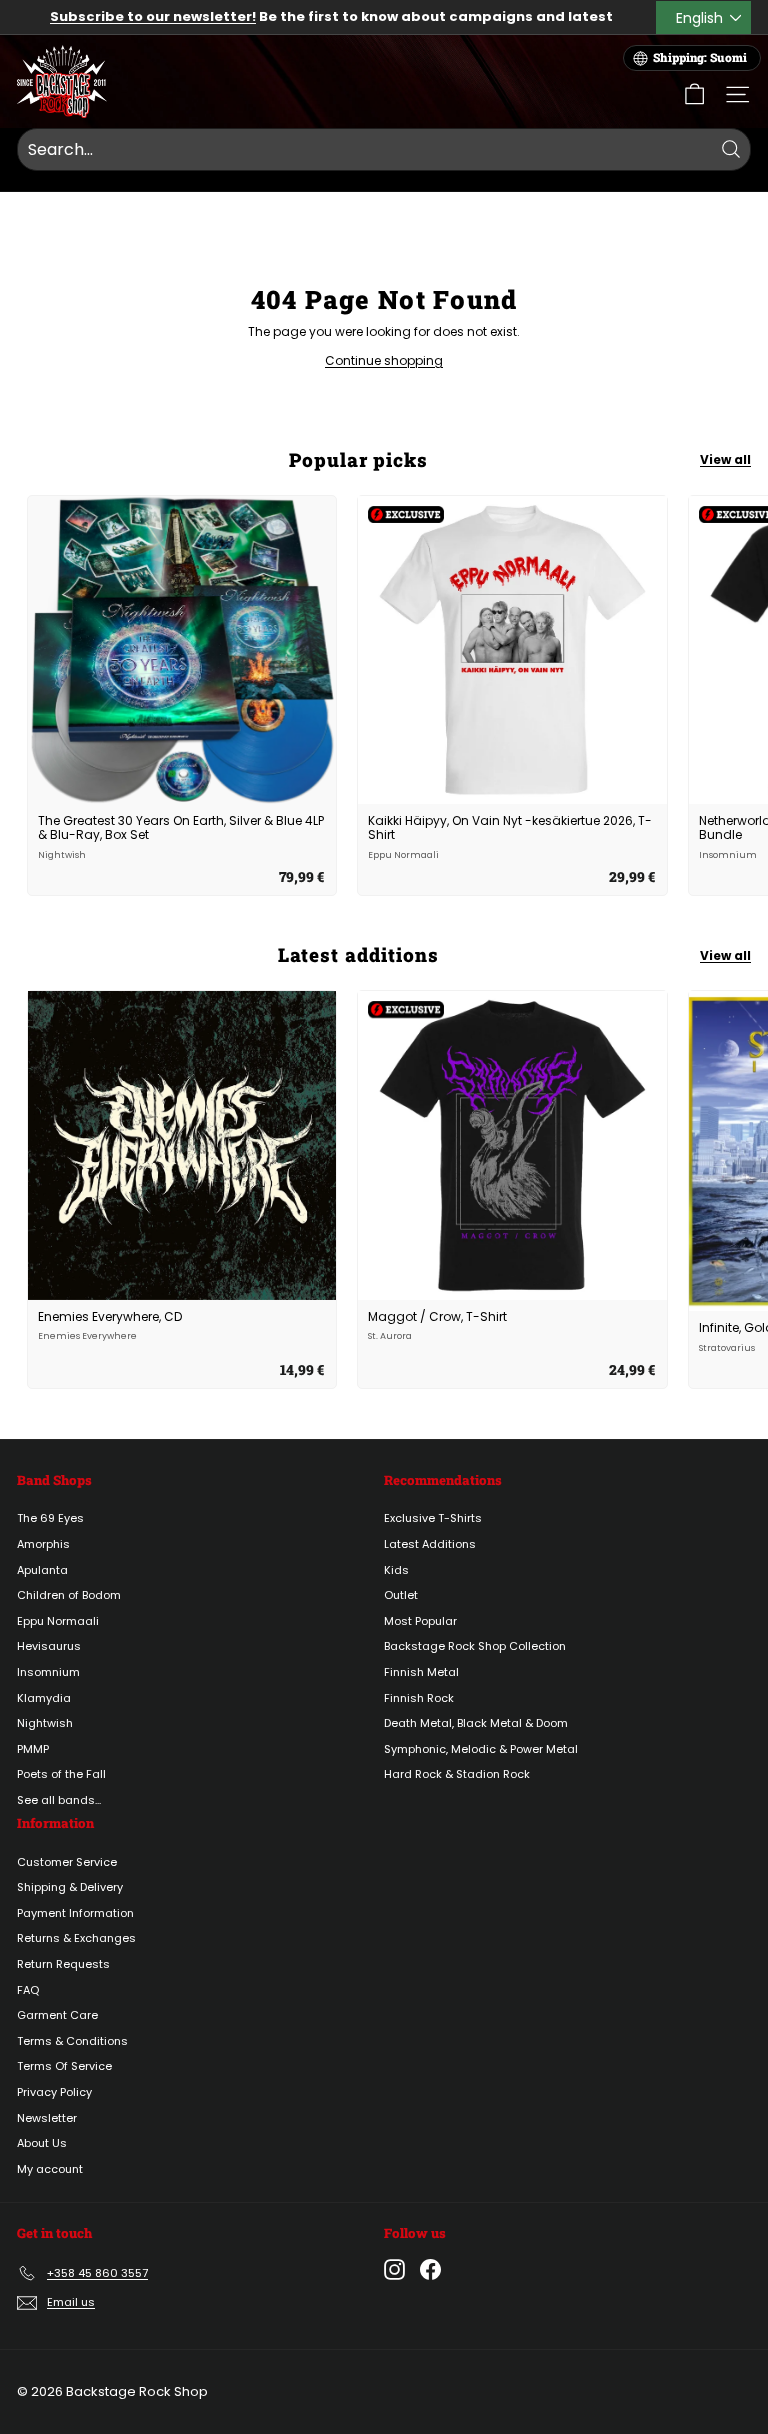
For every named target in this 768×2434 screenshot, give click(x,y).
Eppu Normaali (58, 1621)
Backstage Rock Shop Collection (475, 1646)
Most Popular (420, 1621)
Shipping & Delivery (70, 1887)
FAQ (28, 1990)
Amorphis (43, 1544)
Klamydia (44, 1698)
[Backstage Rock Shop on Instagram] (394, 2269)
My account (50, 2169)
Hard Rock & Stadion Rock (457, 1774)
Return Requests (63, 1964)
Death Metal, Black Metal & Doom (476, 1723)
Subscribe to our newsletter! (153, 16)
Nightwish (45, 1723)
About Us (42, 2143)
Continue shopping (384, 360)
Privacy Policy (54, 2092)
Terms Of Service (64, 2066)
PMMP (33, 1749)
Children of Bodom (69, 1595)
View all (725, 459)
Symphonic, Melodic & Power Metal (481, 1749)
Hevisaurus (49, 1646)
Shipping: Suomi (700, 57)
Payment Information (75, 1913)
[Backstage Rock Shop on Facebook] (430, 2269)
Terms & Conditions (72, 2041)
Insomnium (48, 1672)
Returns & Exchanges (76, 1938)
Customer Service (67, 1862)
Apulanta (42, 1570)
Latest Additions (430, 1544)
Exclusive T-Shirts (433, 1518)
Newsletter (47, 2118)
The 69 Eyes (50, 1518)
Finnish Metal (421, 1672)
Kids (396, 1570)
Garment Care (57, 2015)
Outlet (401, 1595)
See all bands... (59, 1800)
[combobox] (384, 150)
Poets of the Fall (61, 1774)
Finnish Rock (419, 1698)
